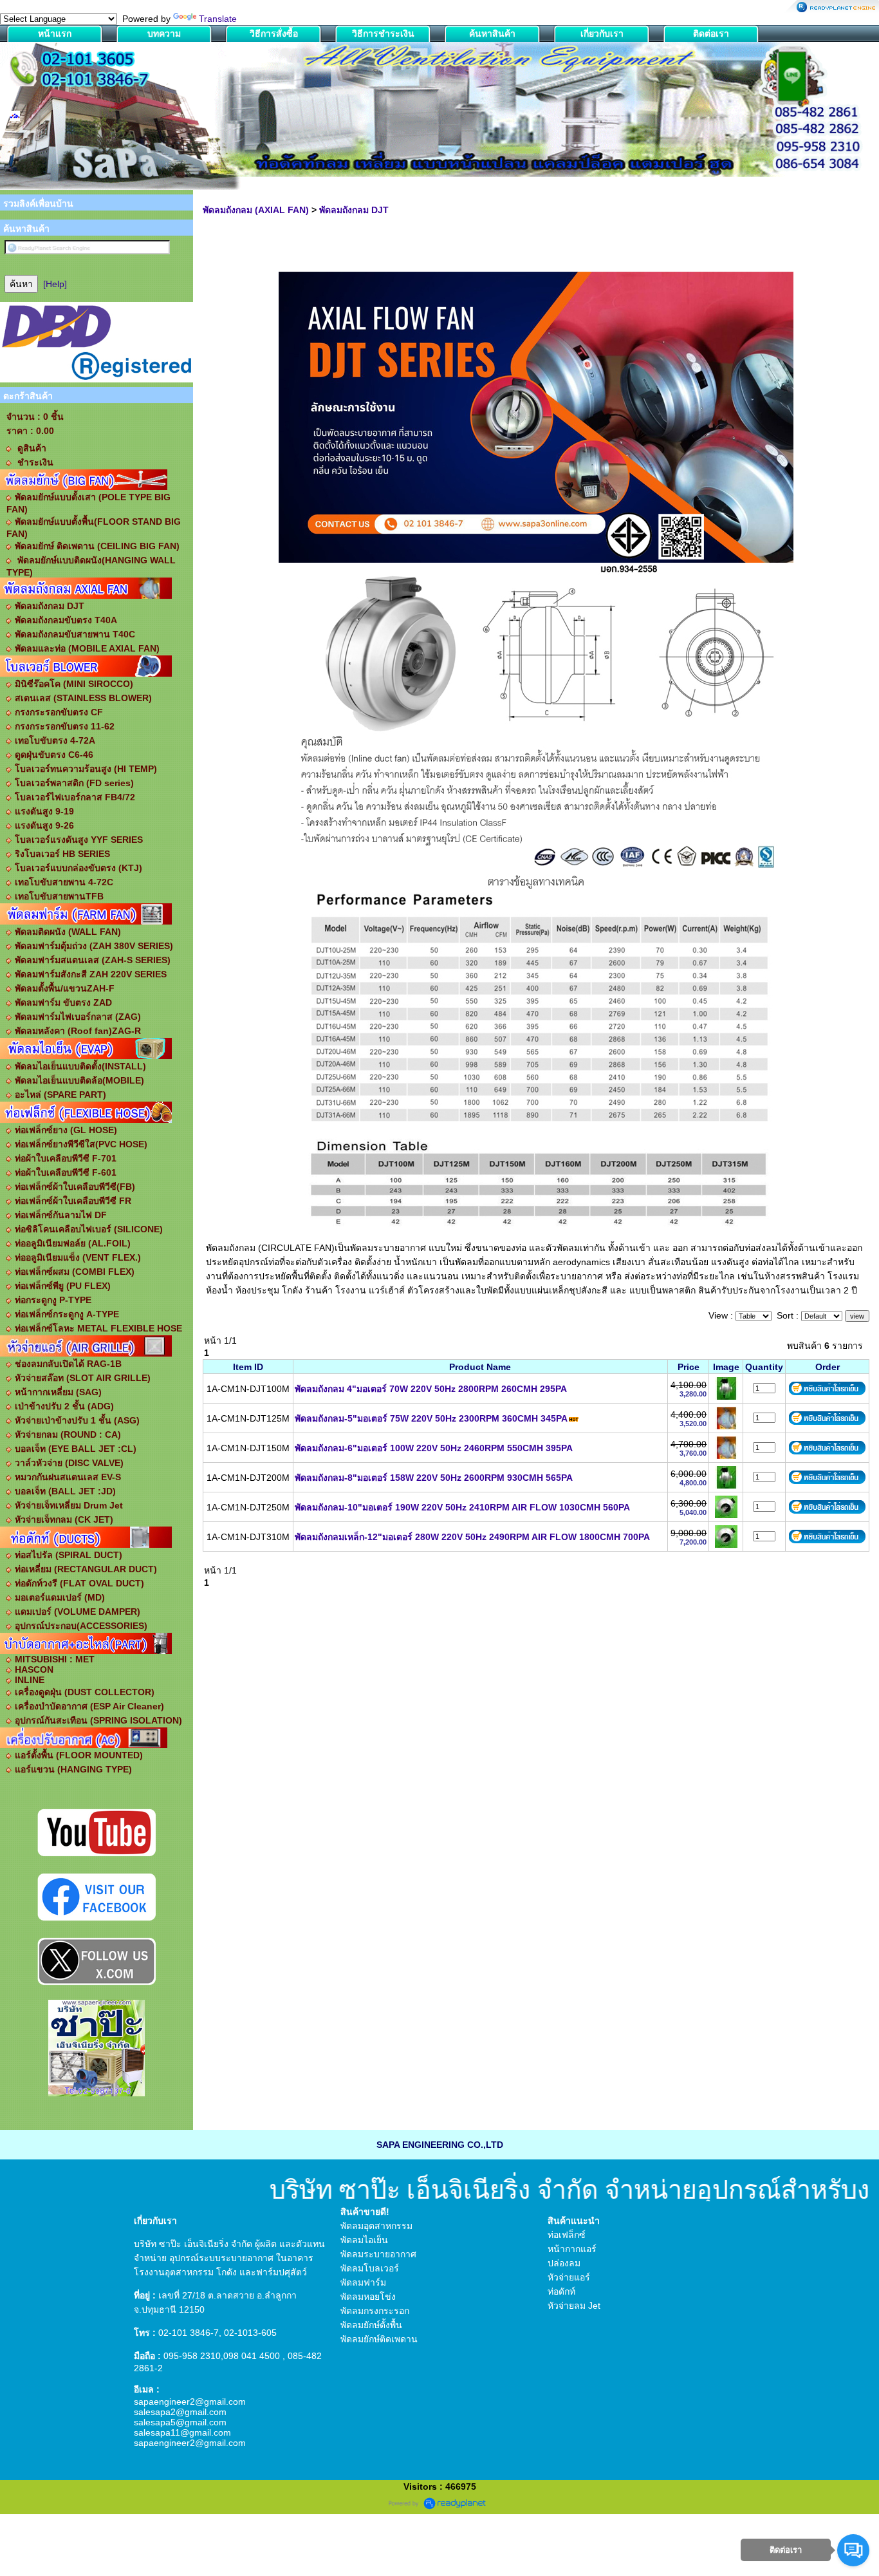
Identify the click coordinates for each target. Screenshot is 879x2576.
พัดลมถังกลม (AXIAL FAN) (256, 210)
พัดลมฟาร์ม (363, 2282)
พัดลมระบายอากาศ (378, 2254)
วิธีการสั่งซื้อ (274, 33)
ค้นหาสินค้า (492, 33)
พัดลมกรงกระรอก (375, 2311)
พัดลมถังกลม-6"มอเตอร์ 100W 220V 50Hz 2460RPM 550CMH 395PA (434, 1448)
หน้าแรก (55, 33)
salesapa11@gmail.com (182, 2432)
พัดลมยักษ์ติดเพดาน (379, 2339)
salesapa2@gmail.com (180, 2412)
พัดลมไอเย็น (364, 2240)
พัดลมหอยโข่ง (368, 2297)
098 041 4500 (252, 2356)
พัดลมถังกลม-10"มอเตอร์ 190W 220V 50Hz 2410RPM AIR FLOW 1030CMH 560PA (462, 1507)
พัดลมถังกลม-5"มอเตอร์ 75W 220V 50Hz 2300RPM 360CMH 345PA (431, 1418)
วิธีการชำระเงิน (383, 33)
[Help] (55, 284)
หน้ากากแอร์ (572, 2249)
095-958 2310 (192, 2356)
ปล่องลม (564, 2263)
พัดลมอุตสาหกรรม (376, 2226)
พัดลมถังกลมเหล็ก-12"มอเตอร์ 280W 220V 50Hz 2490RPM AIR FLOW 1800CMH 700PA (472, 1537)
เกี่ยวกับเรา (602, 33)
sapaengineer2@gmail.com (190, 2402)
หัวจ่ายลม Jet (574, 2306)
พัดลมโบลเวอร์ (370, 2268)
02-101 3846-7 (189, 2333)
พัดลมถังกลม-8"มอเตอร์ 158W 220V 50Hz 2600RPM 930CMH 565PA (434, 1478)
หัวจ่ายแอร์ (569, 2277)
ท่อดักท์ (561, 2291)
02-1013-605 (250, 2333)
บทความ (164, 33)
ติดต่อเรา (711, 33)
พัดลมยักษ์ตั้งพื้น (371, 2325)
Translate (218, 19)
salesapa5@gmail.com (180, 2422)
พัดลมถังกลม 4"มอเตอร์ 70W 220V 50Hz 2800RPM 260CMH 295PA (431, 1389)
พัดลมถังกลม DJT (354, 210)
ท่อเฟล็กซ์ (567, 2235)
